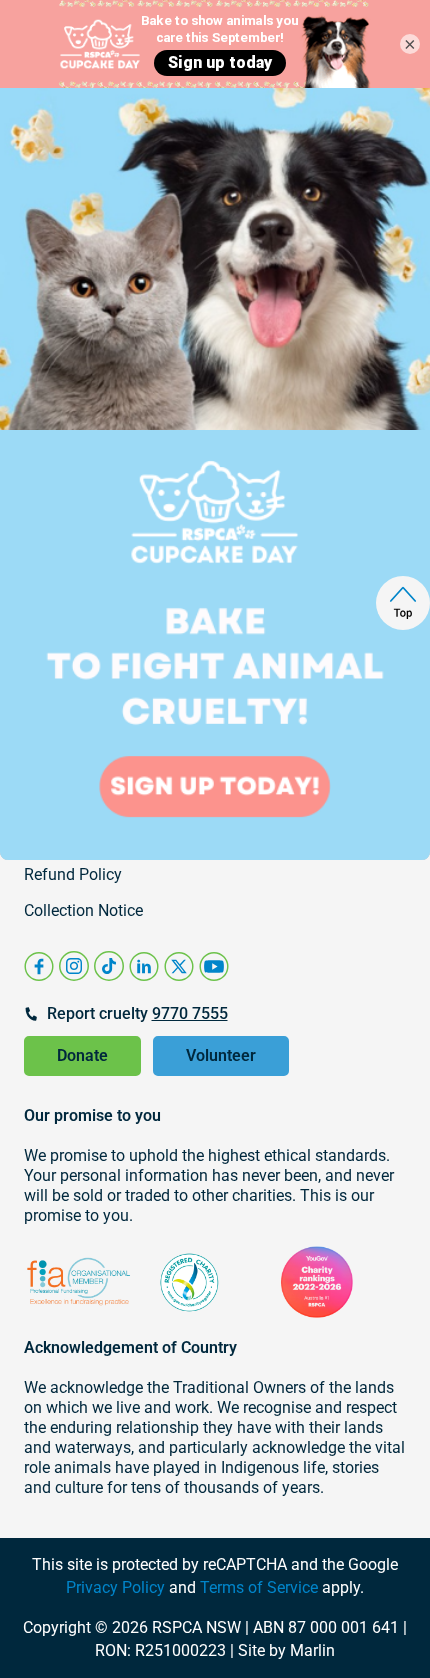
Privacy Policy (115, 1587)
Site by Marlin (286, 1650)
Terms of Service (259, 1587)
